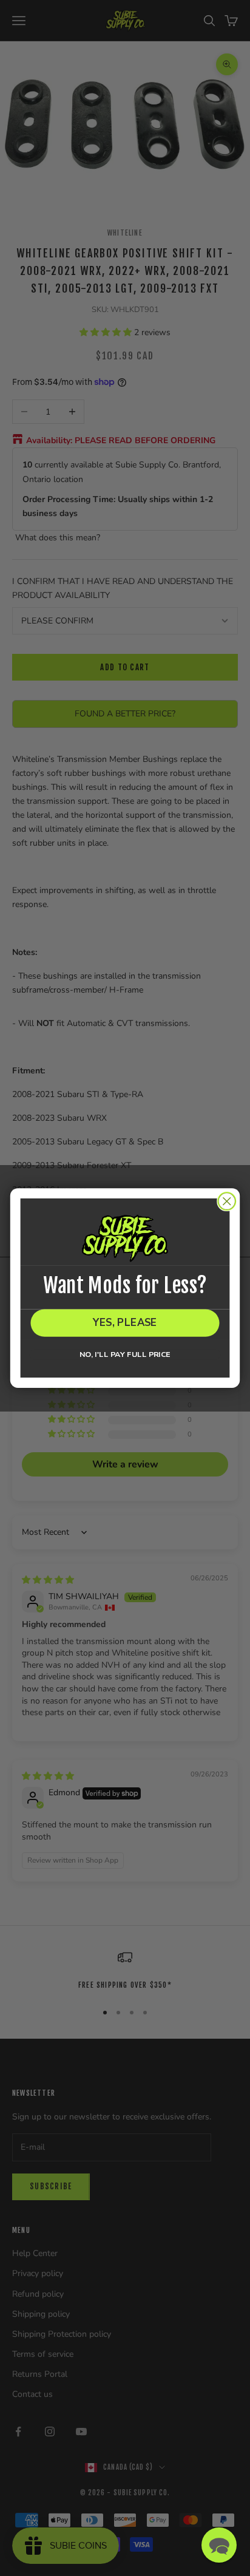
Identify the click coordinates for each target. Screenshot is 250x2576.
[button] (219, 2545)
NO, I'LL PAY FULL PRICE (125, 1354)
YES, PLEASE (125, 1323)
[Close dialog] (227, 1201)
